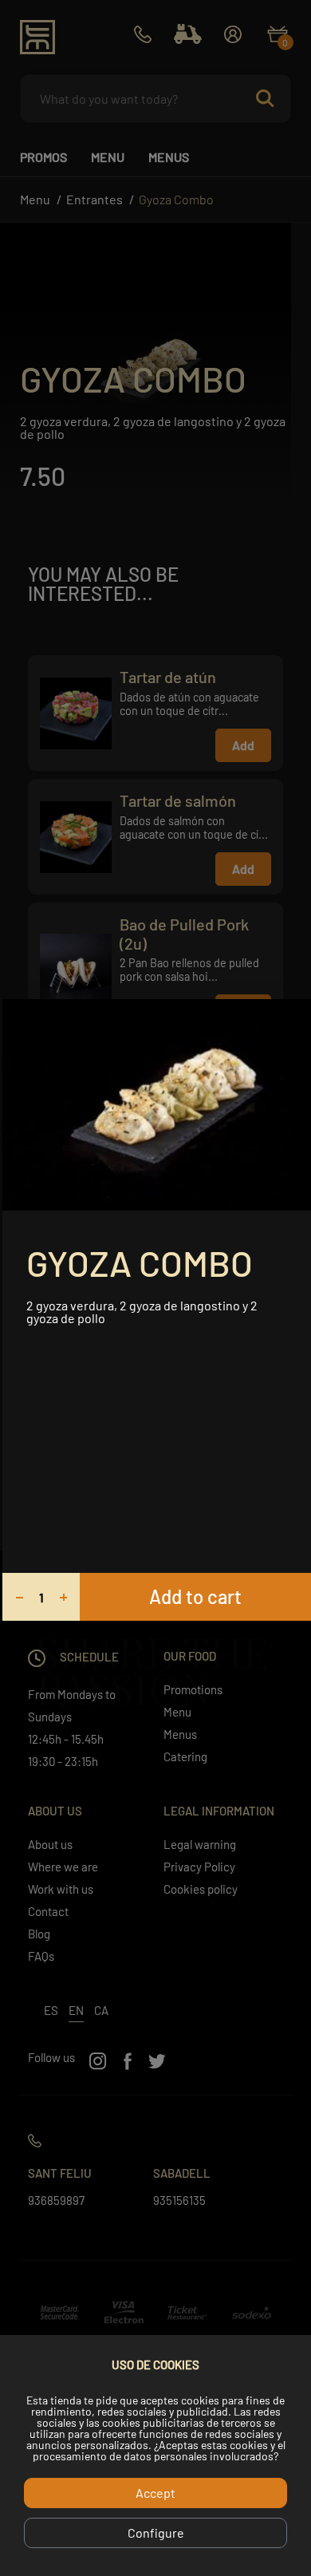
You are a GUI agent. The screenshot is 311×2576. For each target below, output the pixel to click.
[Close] (293, 1017)
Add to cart (195, 1596)
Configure (156, 2533)
